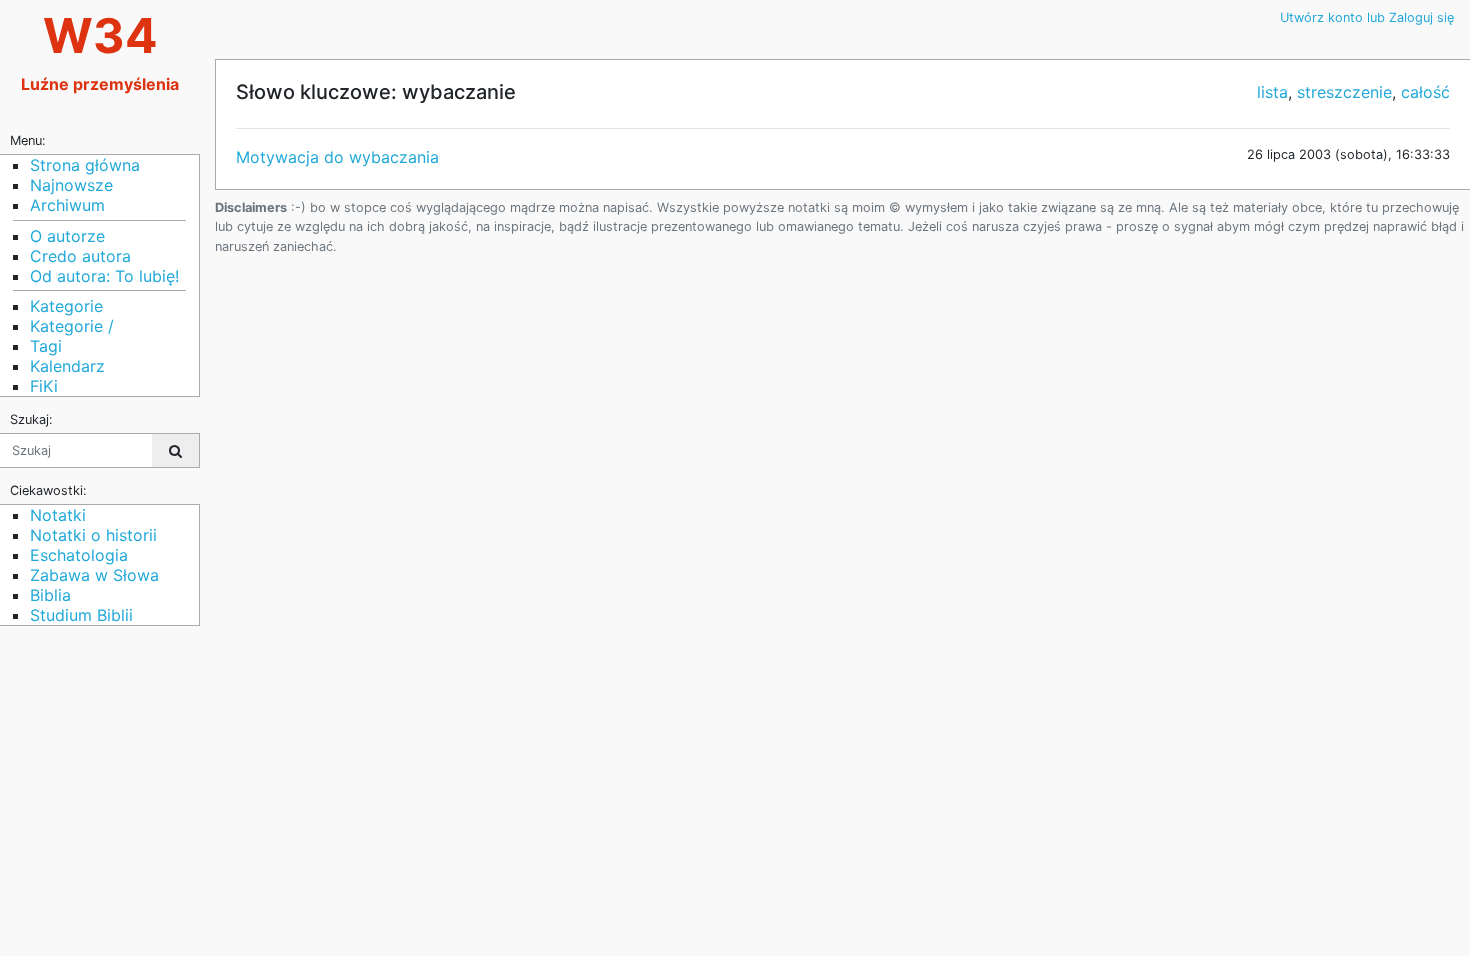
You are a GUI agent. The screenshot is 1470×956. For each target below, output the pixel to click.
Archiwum (67, 205)
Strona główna (85, 165)
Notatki (58, 515)
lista (1272, 92)
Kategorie (66, 306)
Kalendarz (67, 366)
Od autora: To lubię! (104, 276)
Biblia (50, 595)
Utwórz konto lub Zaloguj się (1367, 17)
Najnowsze (71, 185)
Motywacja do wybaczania (337, 157)
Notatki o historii (93, 535)
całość (1425, 92)
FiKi (44, 386)
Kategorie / (72, 326)
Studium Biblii (81, 615)
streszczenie (1344, 92)
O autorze (67, 236)
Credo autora (80, 256)
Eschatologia (79, 555)
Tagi (46, 346)
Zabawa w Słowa (94, 575)
